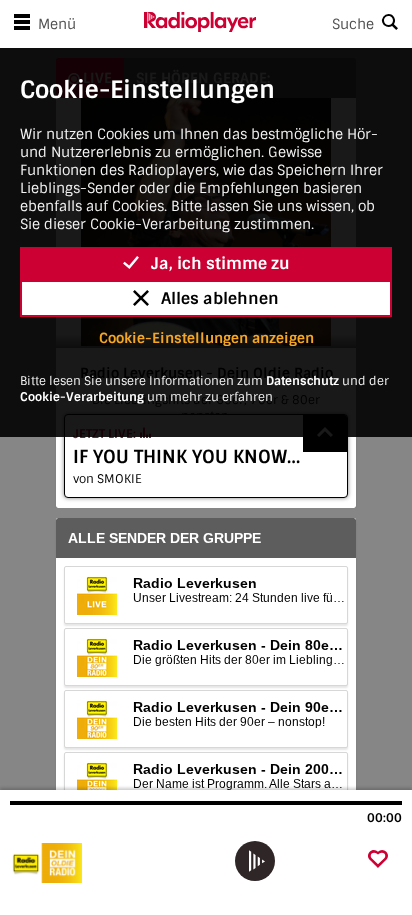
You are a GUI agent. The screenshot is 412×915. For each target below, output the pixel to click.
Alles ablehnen (220, 298)
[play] (255, 861)
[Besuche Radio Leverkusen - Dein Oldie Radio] (117, 863)
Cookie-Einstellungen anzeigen (206, 338)
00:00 (384, 818)
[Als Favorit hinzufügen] (378, 860)
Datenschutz (302, 381)
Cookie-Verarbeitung (82, 397)
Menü (57, 24)
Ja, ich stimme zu (220, 263)
